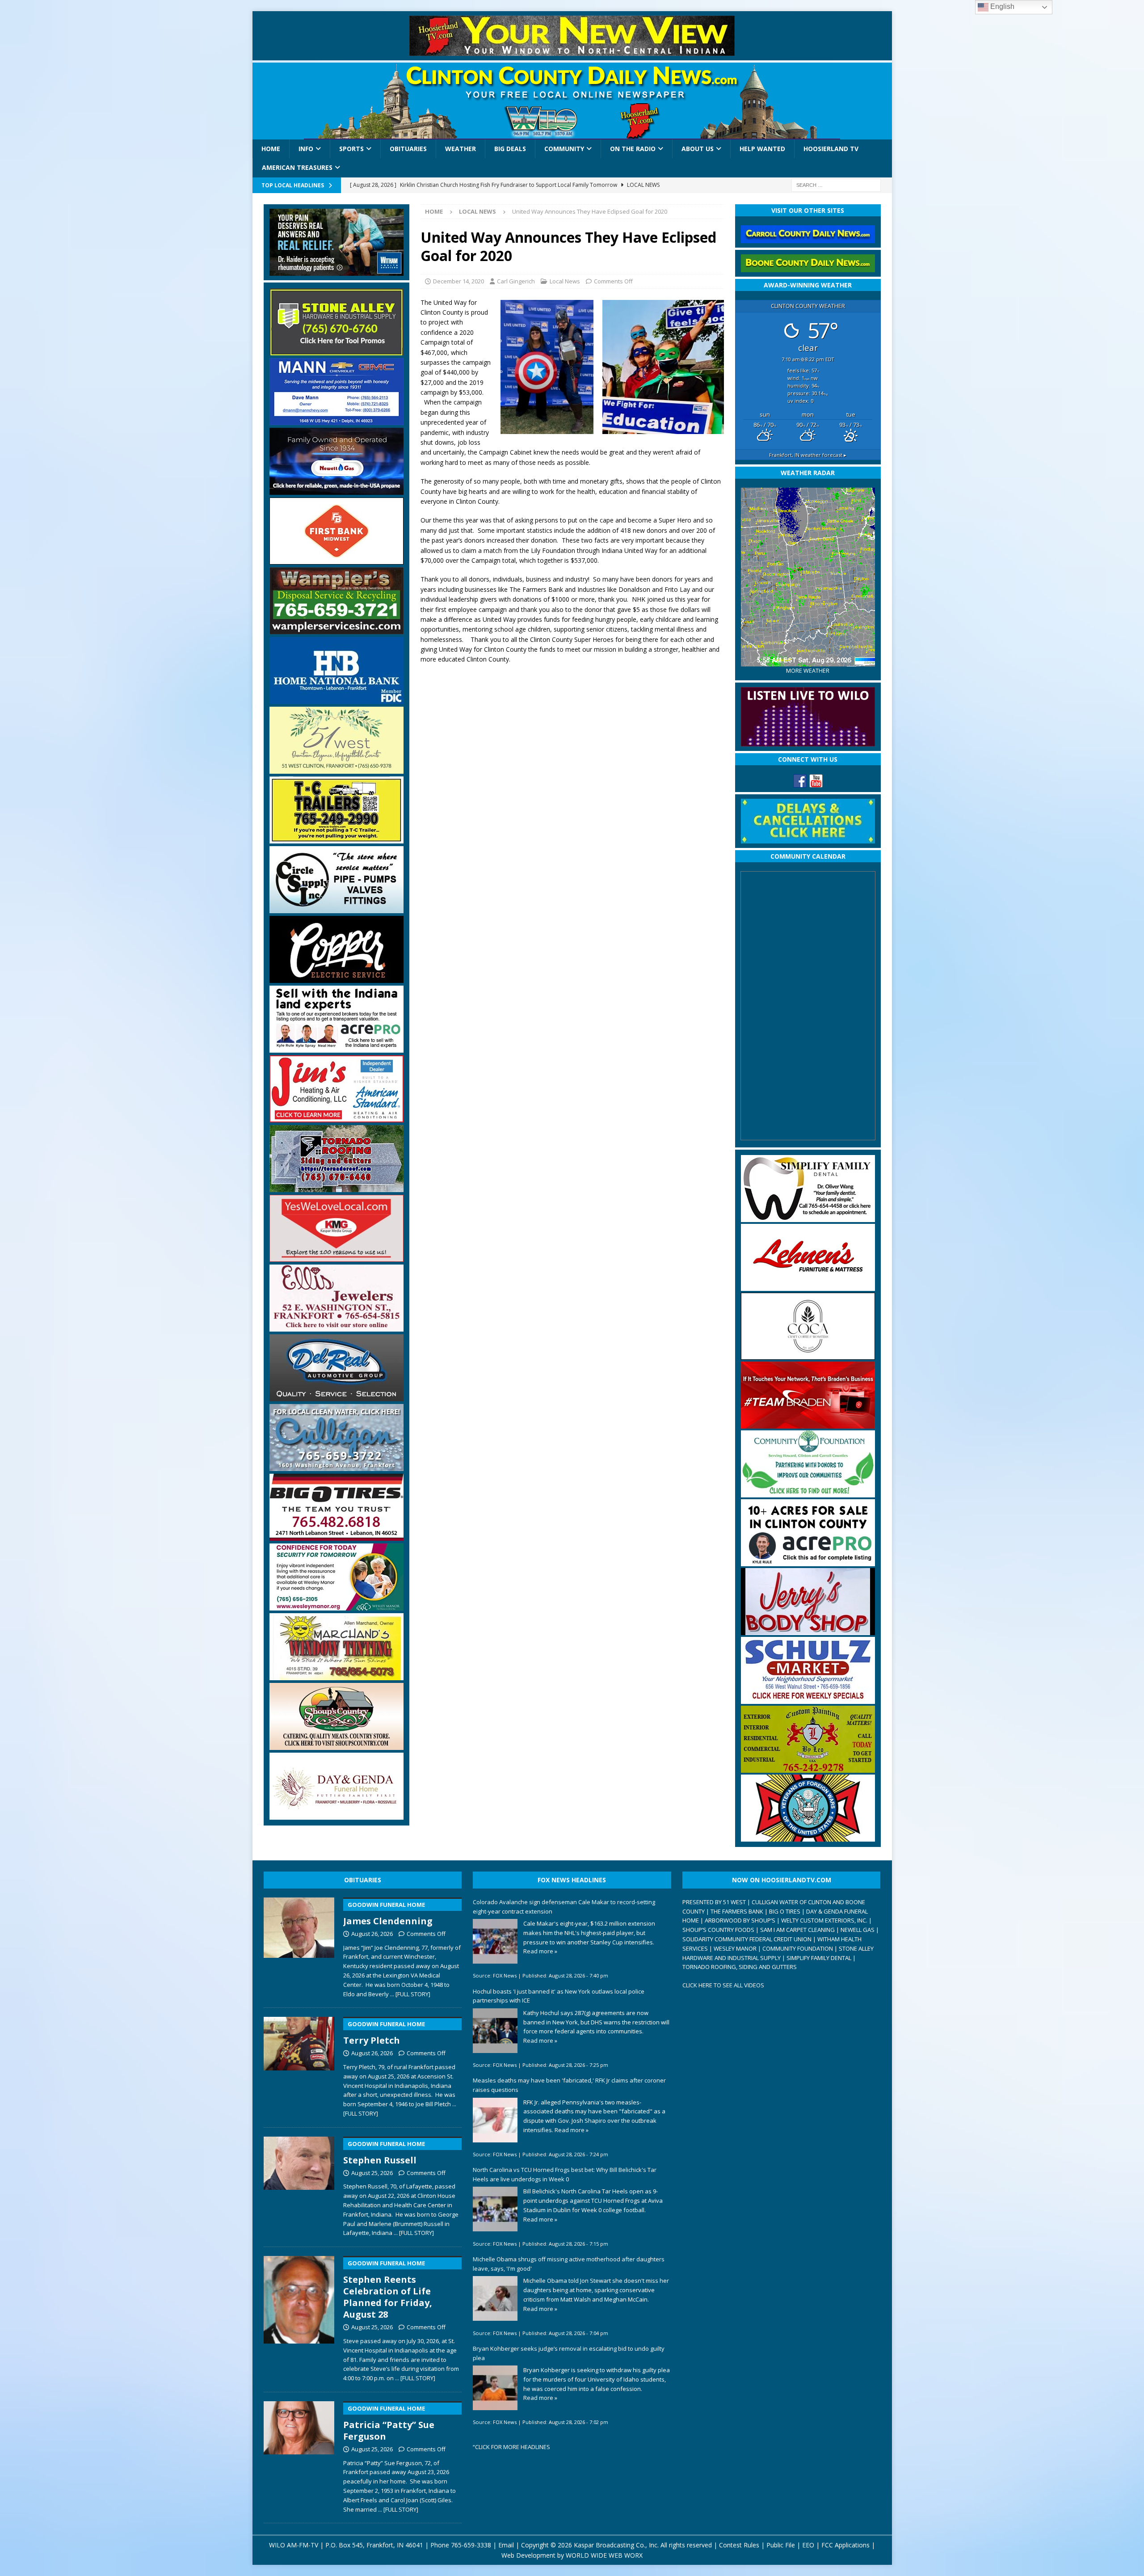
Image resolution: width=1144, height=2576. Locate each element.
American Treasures (297, 167)
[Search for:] (836, 184)
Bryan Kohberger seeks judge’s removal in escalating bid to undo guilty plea (569, 2353)
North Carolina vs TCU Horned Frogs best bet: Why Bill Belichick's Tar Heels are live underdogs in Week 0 (565, 2174)
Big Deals (510, 149)
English (1001, 6)
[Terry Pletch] (299, 2065)
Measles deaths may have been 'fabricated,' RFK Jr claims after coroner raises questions (569, 2085)
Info (306, 149)
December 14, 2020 (458, 281)
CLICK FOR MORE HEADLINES (513, 2447)
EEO (808, 2545)
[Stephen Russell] (299, 2185)
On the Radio (633, 149)
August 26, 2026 (372, 1934)
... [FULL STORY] (410, 1994)
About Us (698, 149)
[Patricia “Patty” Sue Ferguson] (299, 2455)
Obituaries (408, 149)
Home (271, 149)
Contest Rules (739, 2545)
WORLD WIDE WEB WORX (604, 2555)
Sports (351, 149)
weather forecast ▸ (808, 455)
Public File (781, 2545)
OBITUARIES (363, 1880)
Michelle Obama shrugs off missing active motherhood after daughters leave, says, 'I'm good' (569, 2264)
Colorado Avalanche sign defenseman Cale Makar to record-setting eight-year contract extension (564, 1907)
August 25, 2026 (372, 2173)
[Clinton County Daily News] (572, 101)
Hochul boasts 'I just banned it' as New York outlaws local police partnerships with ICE (559, 1996)
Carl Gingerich (516, 281)
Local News (565, 281)
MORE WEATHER (808, 671)
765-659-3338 (471, 2545)
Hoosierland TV (831, 149)
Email (506, 2545)
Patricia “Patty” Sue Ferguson (389, 2423)
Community (564, 149)
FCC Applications (845, 2545)
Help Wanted (762, 149)
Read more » (540, 1951)
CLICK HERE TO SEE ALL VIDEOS (723, 1985)
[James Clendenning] (299, 1946)
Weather (461, 149)
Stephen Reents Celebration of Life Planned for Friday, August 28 (388, 2290)
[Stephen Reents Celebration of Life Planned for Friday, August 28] (299, 2317)
